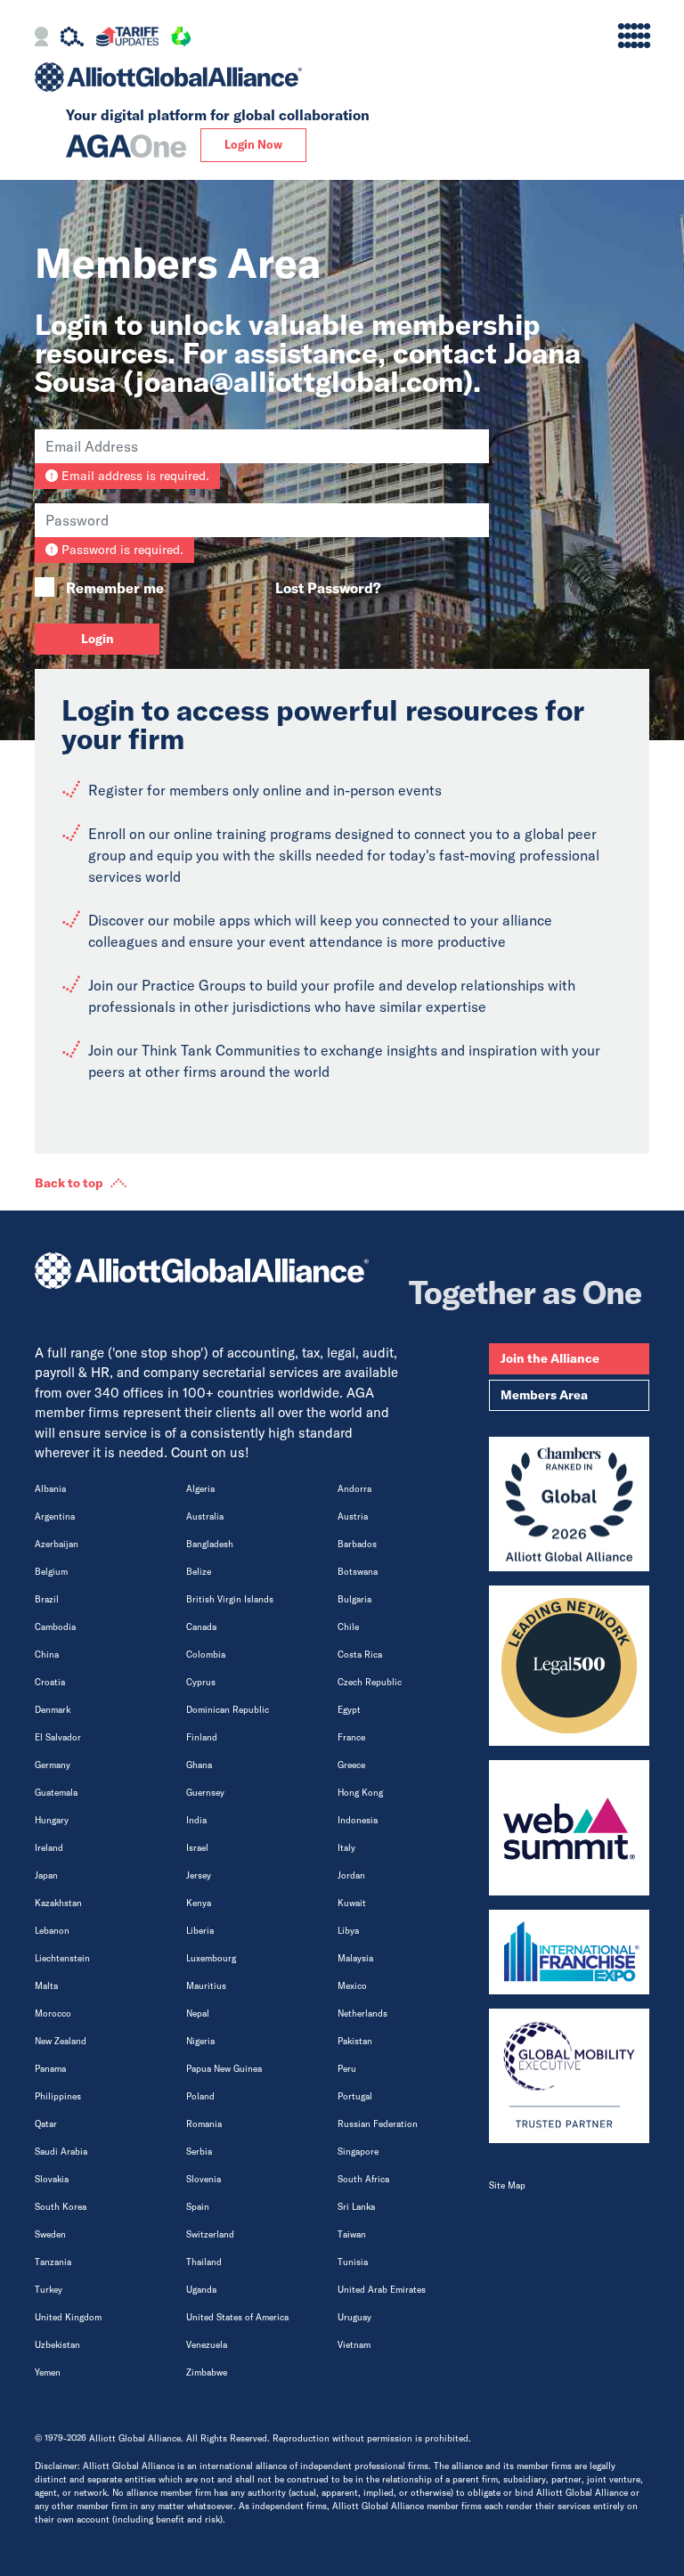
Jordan (351, 1875)
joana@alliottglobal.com (299, 381)
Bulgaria (354, 1599)
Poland (200, 2096)
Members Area (544, 1395)
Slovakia (52, 2179)
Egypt (349, 1710)
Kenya (199, 1903)
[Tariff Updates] (127, 39)
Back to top (69, 1183)
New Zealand (61, 2041)
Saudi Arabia (61, 2152)
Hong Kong (360, 1793)
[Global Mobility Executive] (569, 2076)
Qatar (46, 2124)
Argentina (55, 1516)
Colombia (206, 1655)
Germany (53, 1765)
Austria (353, 1516)
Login (98, 639)
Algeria (200, 1489)
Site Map (507, 2185)
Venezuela (207, 2345)
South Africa (363, 2179)
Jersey (199, 1875)
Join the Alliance (550, 1358)
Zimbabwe (207, 2372)
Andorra (354, 1489)
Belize (199, 1572)
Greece (351, 1765)
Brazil (47, 1599)
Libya (348, 1931)
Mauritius (206, 1986)
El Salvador (58, 1737)
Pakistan (355, 2041)
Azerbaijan (57, 1544)
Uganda (201, 2290)
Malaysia (355, 1958)
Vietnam (354, 2345)
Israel (197, 1848)
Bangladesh (210, 1544)
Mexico (352, 1986)
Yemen (48, 2372)
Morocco (53, 2014)
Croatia (50, 1682)
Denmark (53, 1710)
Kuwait (352, 1903)
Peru (347, 2069)
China (47, 1655)
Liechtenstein (62, 1958)
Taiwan (352, 2234)
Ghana (199, 1765)
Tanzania (53, 2262)
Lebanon (52, 1931)
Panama (50, 2069)
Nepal (198, 2014)
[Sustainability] (181, 39)
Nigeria (200, 2041)
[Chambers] (569, 1504)
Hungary (52, 1820)
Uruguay (354, 2317)
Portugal (355, 2096)
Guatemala (56, 1793)
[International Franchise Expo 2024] (569, 1952)
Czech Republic (370, 1682)
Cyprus (201, 1682)
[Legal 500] (569, 1666)
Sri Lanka (356, 2207)
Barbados (357, 1544)
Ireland (49, 1848)
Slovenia (204, 2179)
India (196, 1820)
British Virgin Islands (230, 1599)
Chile (348, 1627)
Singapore (358, 2152)
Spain (198, 2207)
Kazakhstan (58, 1903)
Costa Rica (360, 1655)
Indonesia (358, 1820)
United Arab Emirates (382, 2290)
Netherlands (362, 2014)
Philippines (58, 2096)
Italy (346, 1848)
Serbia (199, 2152)
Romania (204, 2124)
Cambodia (55, 1627)
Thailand (204, 2262)
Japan (46, 1875)
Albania (50, 1489)
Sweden (50, 2234)
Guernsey (205, 1793)
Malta (46, 1986)
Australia (205, 1516)
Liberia (200, 1931)
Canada (201, 1627)
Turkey (49, 2290)
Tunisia (353, 2262)
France (351, 1737)
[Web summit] (569, 1828)
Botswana (358, 1572)
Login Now (253, 144)
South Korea (61, 2207)
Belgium (51, 1572)
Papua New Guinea (224, 2069)
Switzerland (210, 2234)
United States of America (237, 2317)
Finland (202, 1737)
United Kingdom (68, 2317)
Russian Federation (378, 2124)
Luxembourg (211, 1958)
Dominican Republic (228, 1710)
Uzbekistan (57, 2345)
